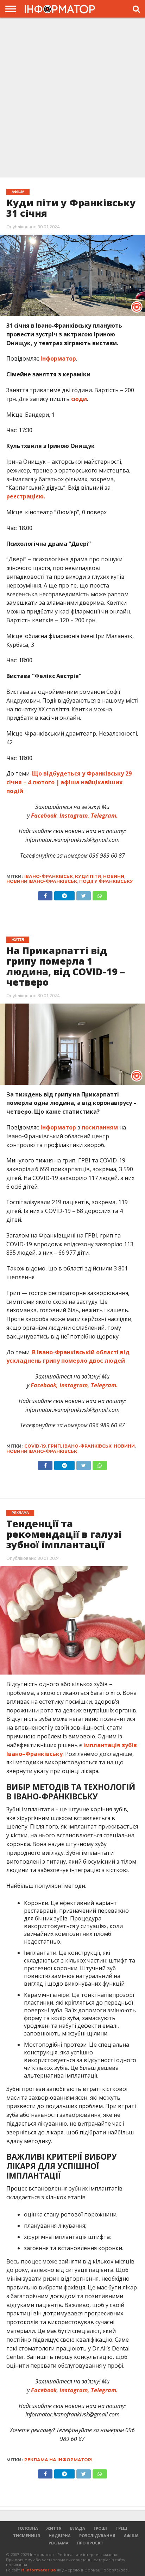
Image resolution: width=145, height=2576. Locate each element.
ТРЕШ (121, 2528)
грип (54, 1446)
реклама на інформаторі (58, 2460)
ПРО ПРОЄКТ (90, 2543)
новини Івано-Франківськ (42, 881)
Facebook (44, 816)
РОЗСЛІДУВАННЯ (97, 2535)
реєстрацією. (26, 496)
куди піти (88, 876)
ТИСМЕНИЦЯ (27, 2535)
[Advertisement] (72, 98)
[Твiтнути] (83, 894)
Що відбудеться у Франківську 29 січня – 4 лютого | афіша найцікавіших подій (69, 782)
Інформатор (58, 358)
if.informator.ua (39, 2570)
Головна (28, 2528)
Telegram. (104, 816)
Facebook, (44, 1385)
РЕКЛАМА (59, 2543)
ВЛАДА (78, 2528)
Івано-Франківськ (49, 876)
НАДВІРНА (60, 2535)
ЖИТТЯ (54, 2528)
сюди (79, 399)
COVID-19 (35, 1446)
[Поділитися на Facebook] (45, 894)
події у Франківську (106, 881)
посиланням (100, 1127)
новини (114, 876)
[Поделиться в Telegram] (64, 1464)
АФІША (131, 2535)
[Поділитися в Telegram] (64, 894)
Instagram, (74, 816)
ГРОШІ (100, 2528)
